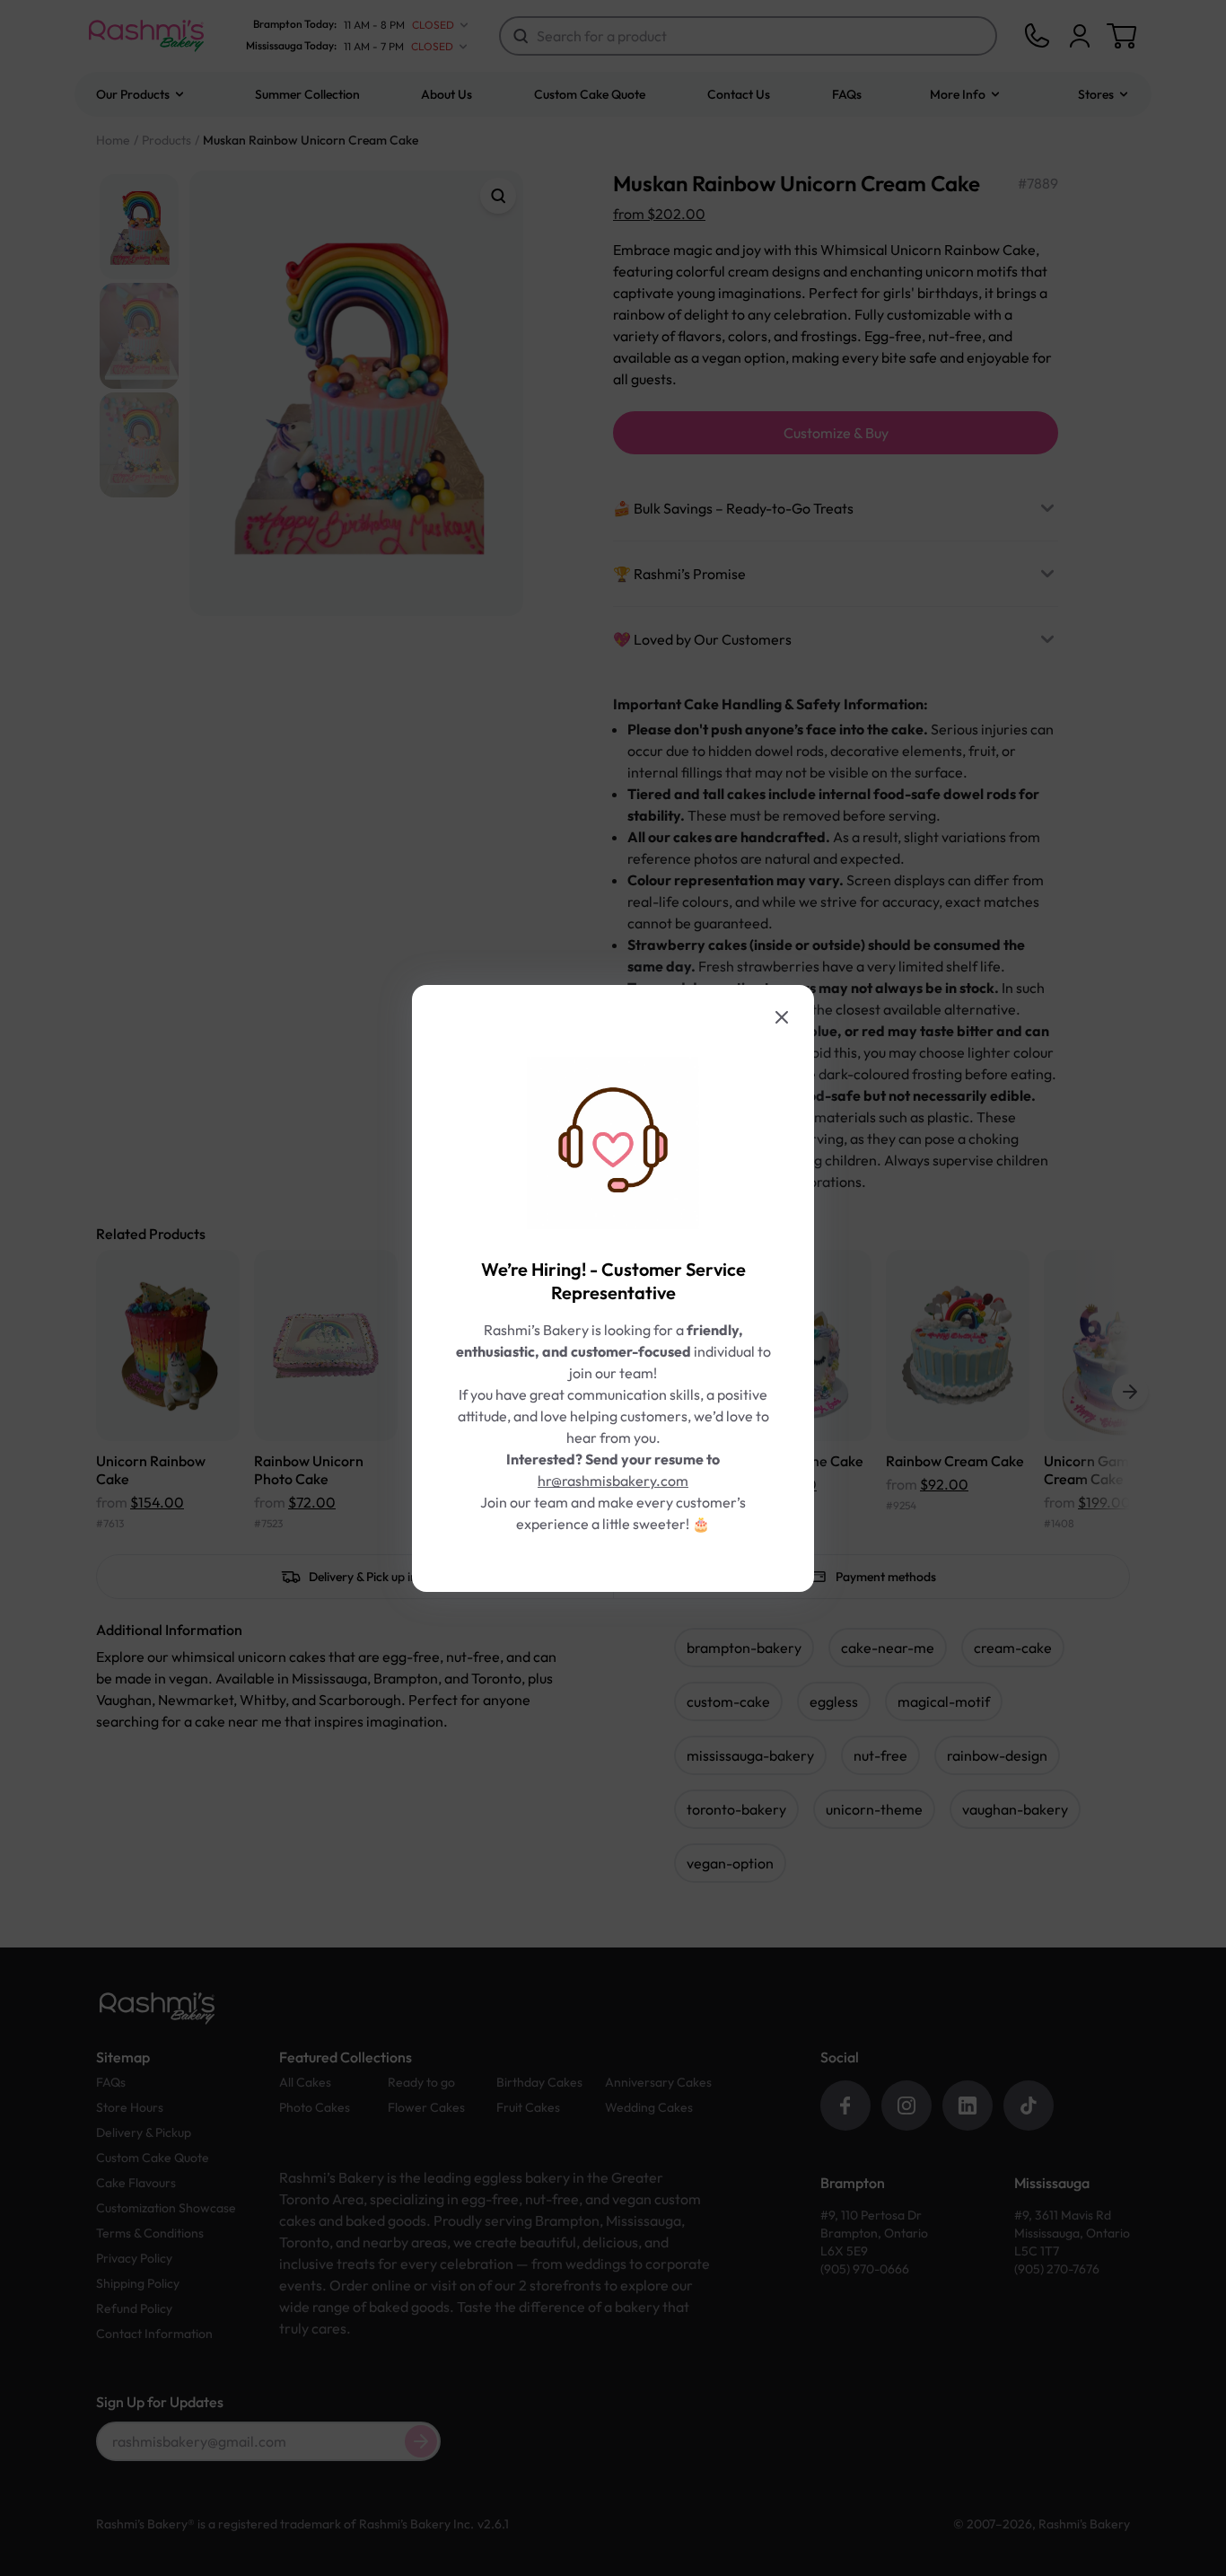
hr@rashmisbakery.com (613, 1481)
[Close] (782, 1017)
